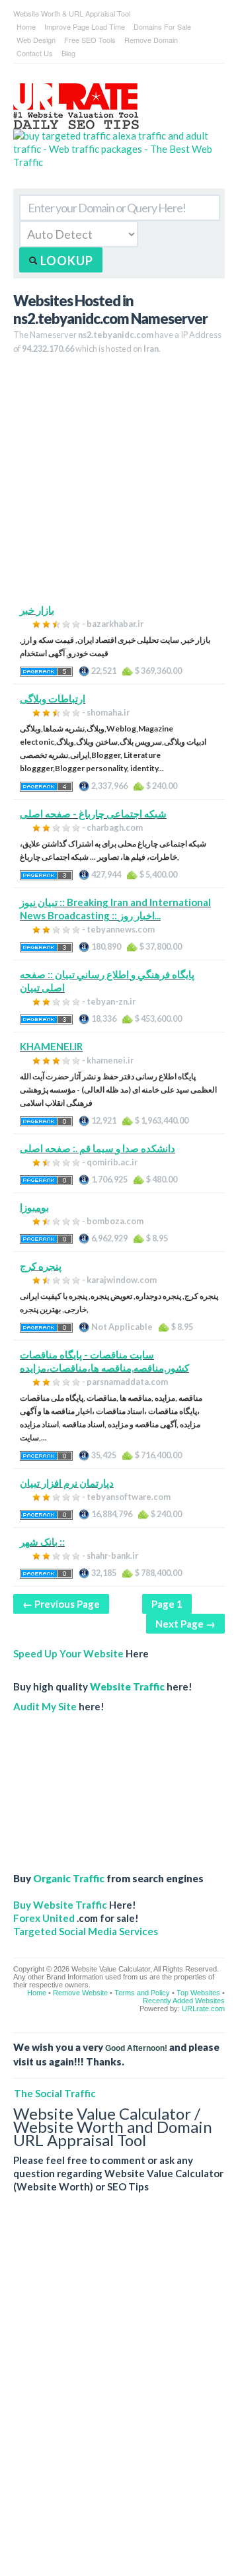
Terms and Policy (142, 1993)
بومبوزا (34, 1207)
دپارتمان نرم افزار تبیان (67, 1483)
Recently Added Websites (184, 2001)
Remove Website (80, 1993)
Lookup (65, 261)
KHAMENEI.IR (51, 1046)
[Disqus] (119, 2395)
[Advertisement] (119, 484)
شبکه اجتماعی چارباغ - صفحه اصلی (93, 813)
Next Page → (185, 1624)
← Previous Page (61, 1604)
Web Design (36, 40)
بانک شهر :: (42, 1542)
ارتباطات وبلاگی (53, 698)
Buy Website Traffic (60, 1905)
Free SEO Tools (90, 40)
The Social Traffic (55, 2093)
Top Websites (198, 1993)
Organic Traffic (69, 1878)
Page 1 (167, 1604)
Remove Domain (151, 40)
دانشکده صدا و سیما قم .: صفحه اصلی (98, 1148)
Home (26, 26)
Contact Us (35, 53)
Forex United (44, 1918)
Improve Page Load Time (85, 26)
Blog (68, 53)
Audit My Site (45, 1706)
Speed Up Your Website (68, 1653)
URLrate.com (203, 2009)
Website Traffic (127, 1686)
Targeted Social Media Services (86, 1931)
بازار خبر (37, 610)
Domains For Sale (162, 26)
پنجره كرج (41, 1266)
